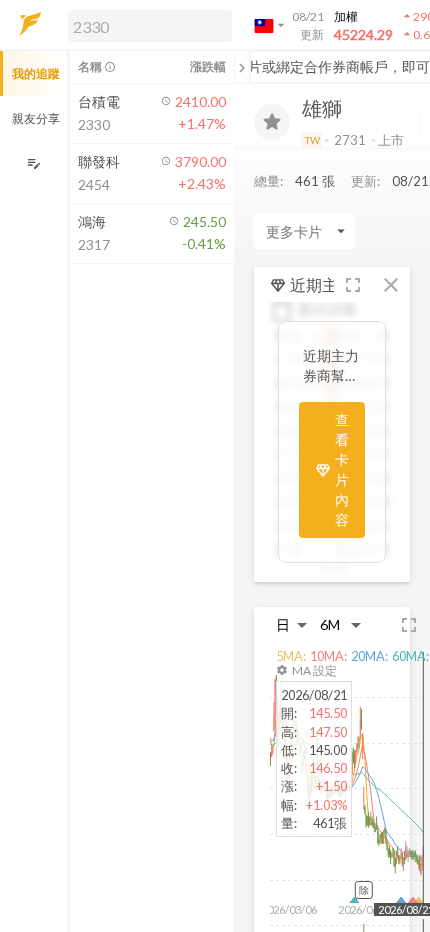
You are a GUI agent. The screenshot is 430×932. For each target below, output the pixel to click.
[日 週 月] (292, 624)
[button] (146, 25)
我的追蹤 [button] (36, 73)
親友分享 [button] (36, 118)
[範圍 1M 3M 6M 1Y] (341, 624)
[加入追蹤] (272, 122)
